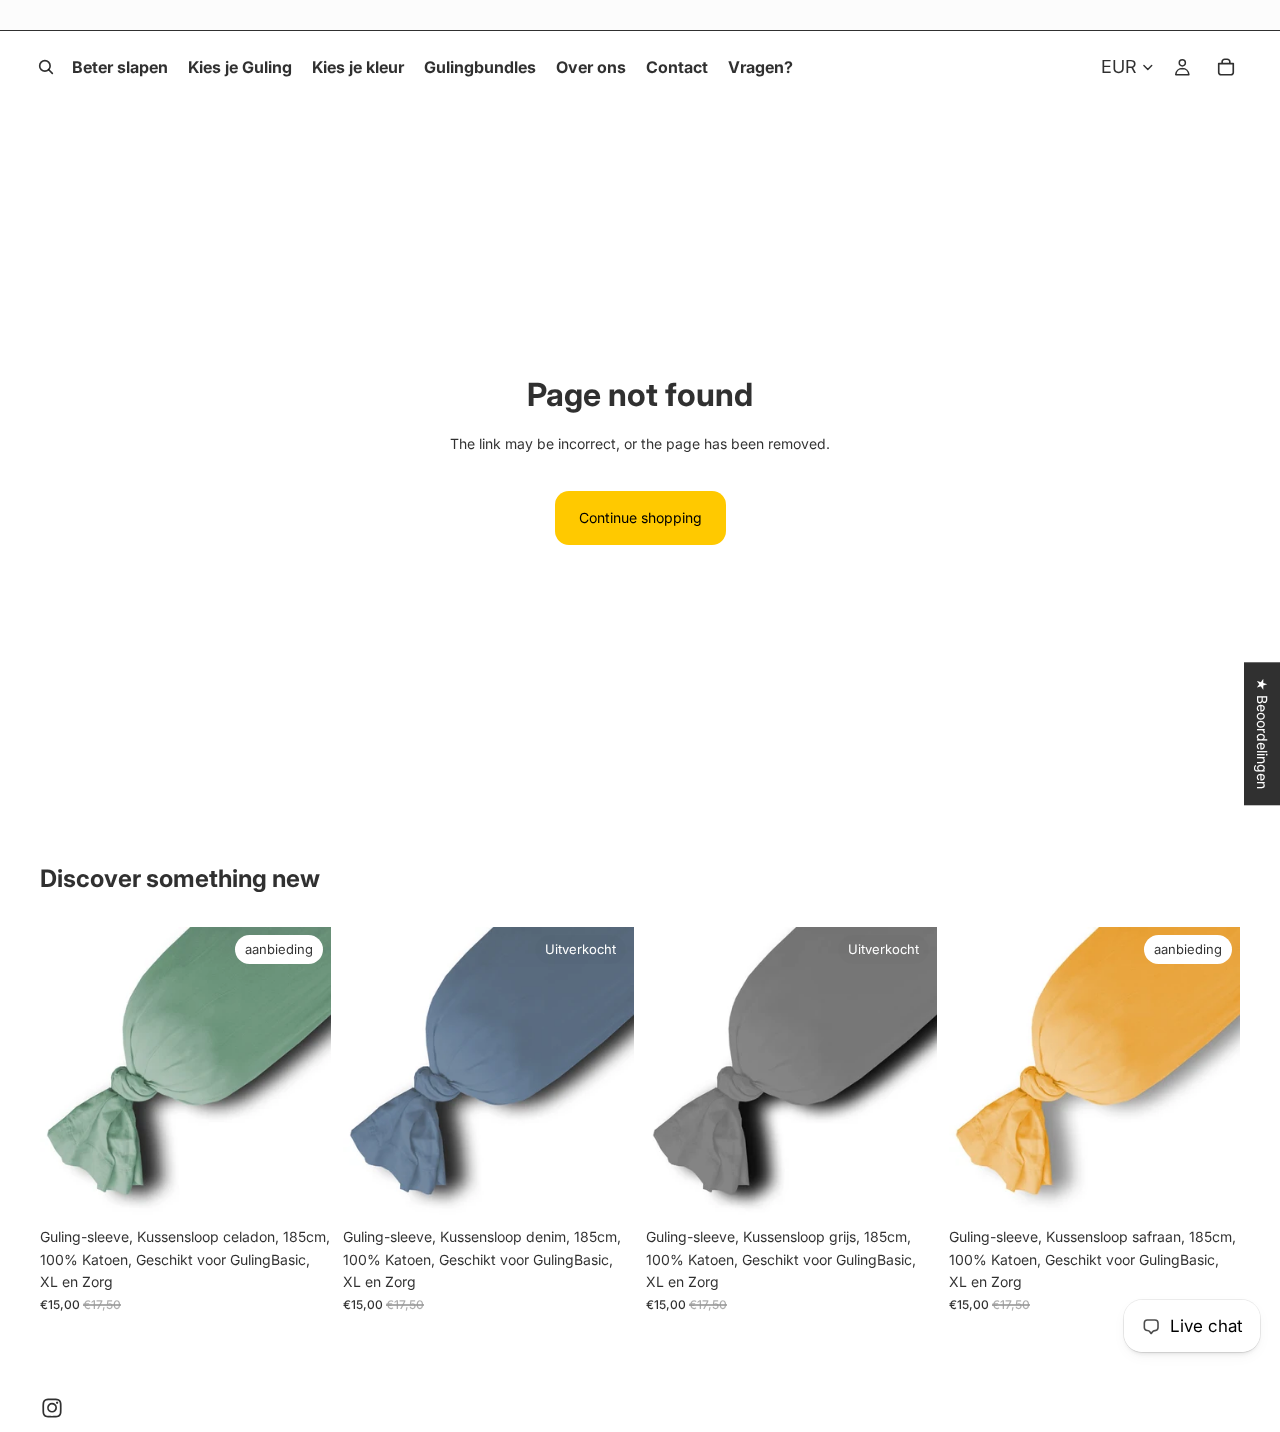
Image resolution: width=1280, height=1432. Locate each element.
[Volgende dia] (301, 1073)
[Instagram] (52, 1408)
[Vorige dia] (70, 1073)
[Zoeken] (46, 67)
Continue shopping (640, 517)
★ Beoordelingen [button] (1262, 733)
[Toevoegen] (300, 1188)
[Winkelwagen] (1226, 67)
